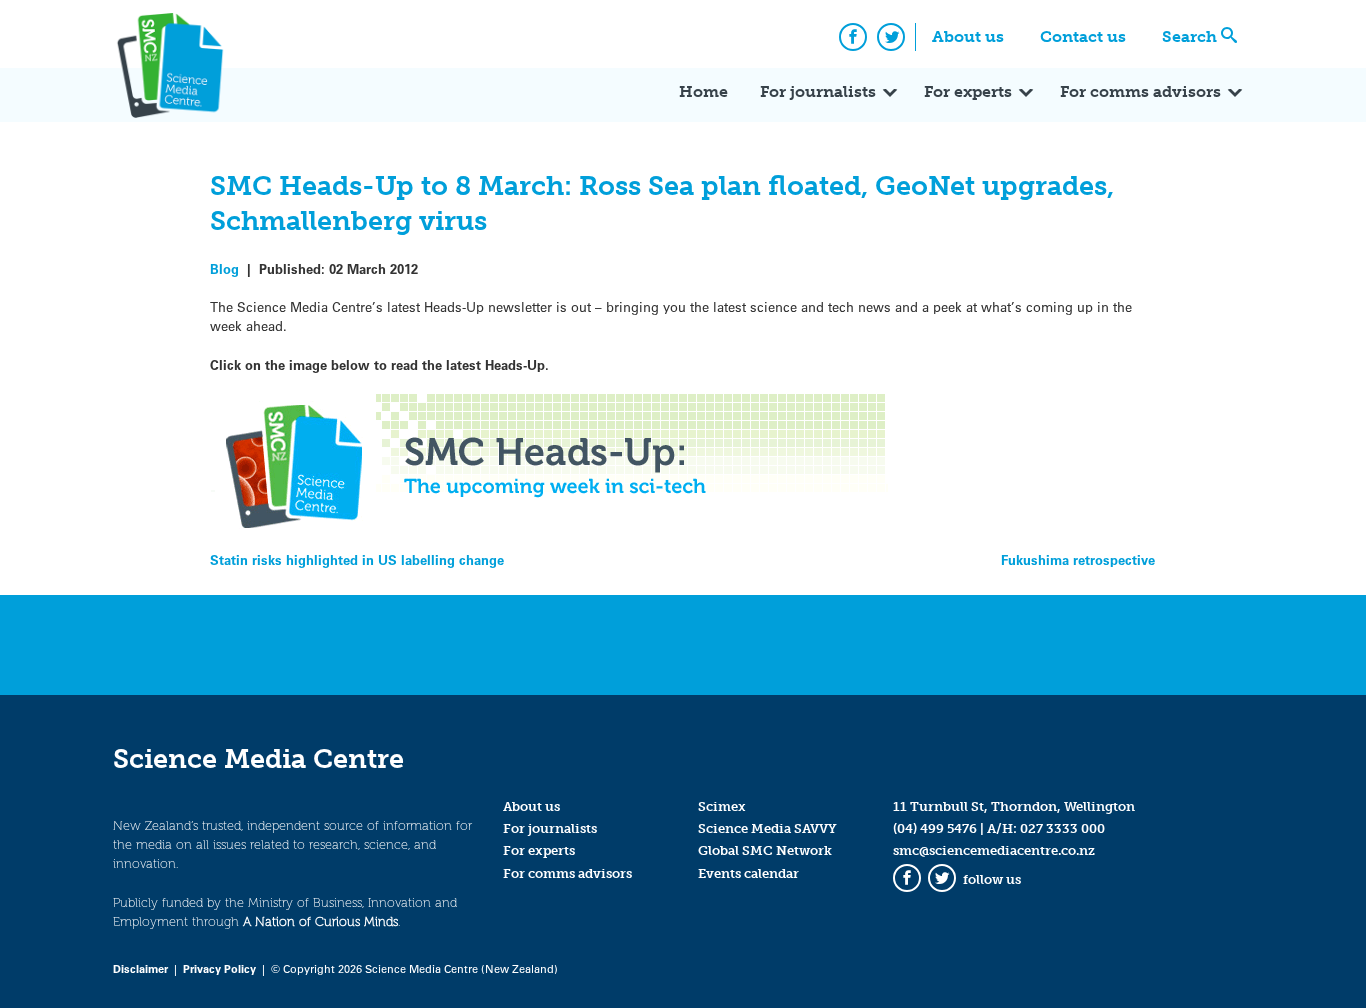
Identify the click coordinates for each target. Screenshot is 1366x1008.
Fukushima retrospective (1078, 559)
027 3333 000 (1062, 828)
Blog (224, 268)
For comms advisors (1140, 91)
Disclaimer (140, 968)
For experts (968, 91)
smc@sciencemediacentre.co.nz (994, 850)
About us (968, 36)
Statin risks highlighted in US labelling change (357, 559)
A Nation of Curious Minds (320, 921)
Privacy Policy (219, 968)
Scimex (722, 806)
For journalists (818, 91)
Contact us (1083, 36)
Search (1189, 36)
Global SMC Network (765, 850)
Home (703, 91)
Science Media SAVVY (767, 828)
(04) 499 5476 (935, 828)
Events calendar (748, 873)
